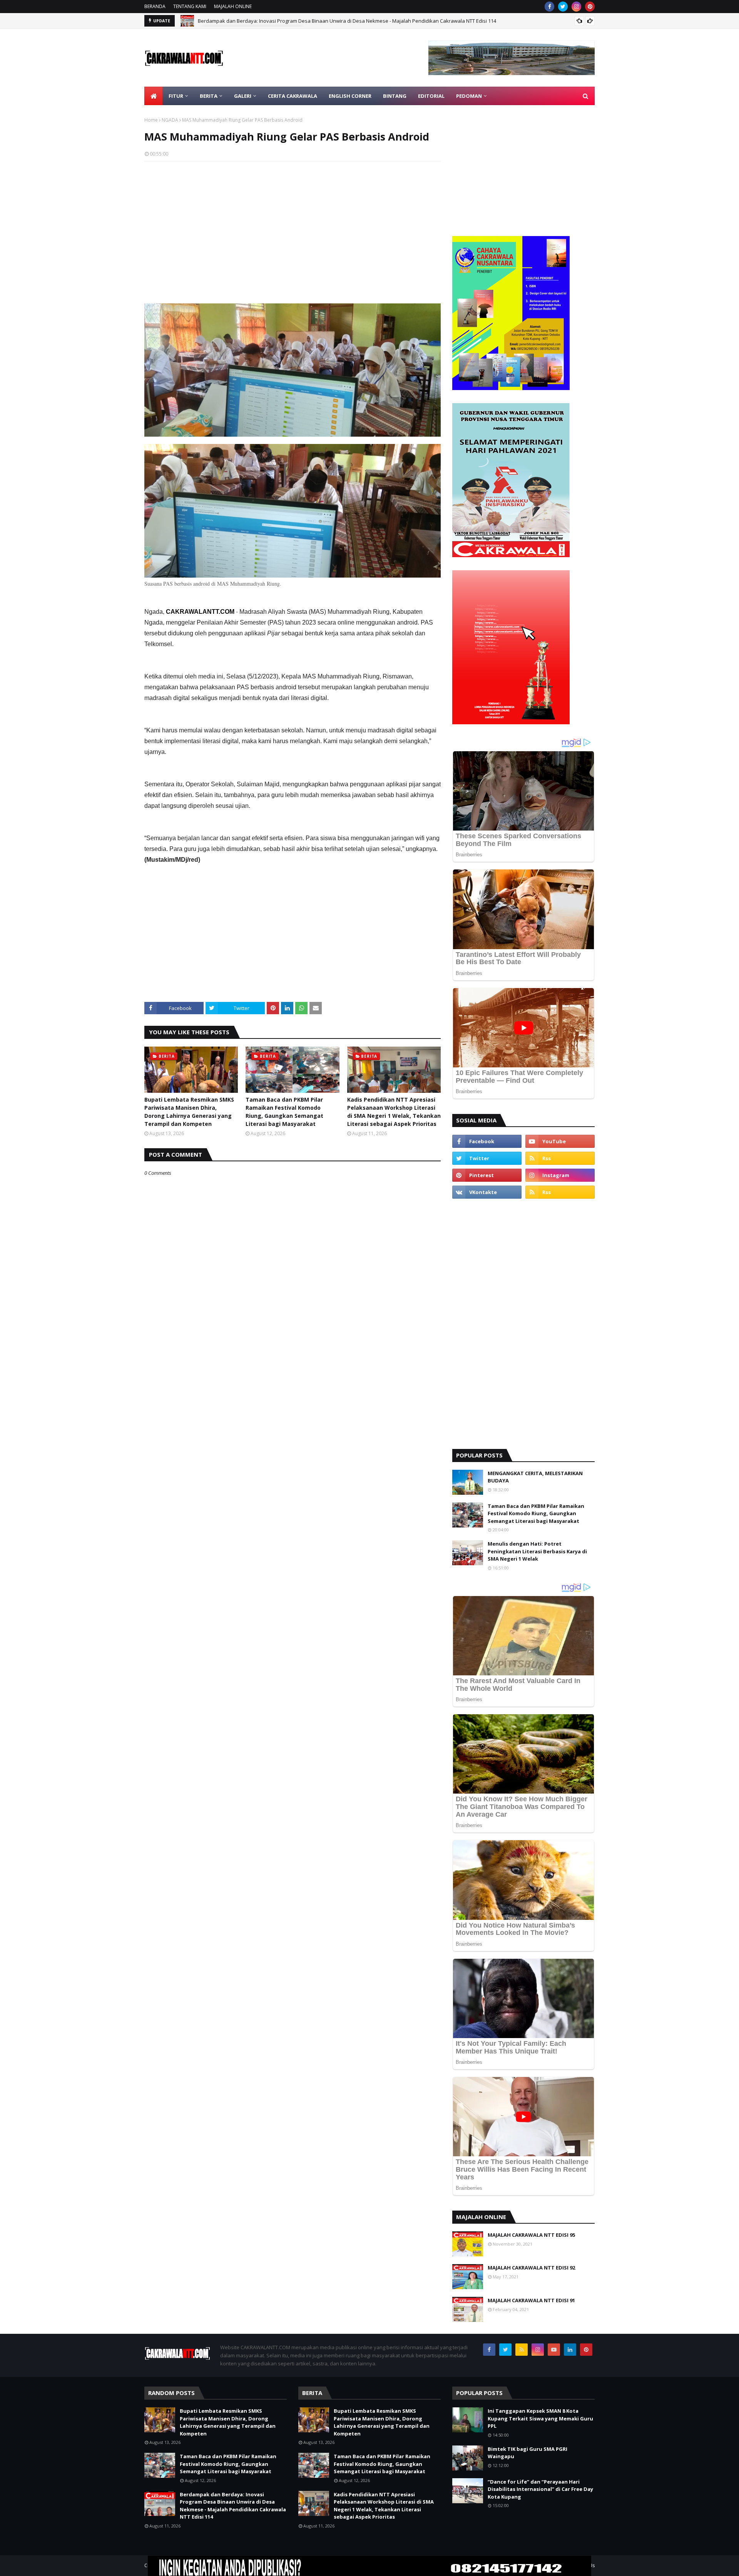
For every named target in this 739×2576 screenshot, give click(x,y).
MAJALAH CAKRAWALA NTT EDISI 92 (531, 2268)
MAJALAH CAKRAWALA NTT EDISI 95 (531, 2235)
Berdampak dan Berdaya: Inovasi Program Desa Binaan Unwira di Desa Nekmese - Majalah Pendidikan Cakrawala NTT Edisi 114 (233, 2506)
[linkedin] (570, 2350)
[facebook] (549, 7)
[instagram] (576, 7)
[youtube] (560, 1141)
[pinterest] (590, 7)
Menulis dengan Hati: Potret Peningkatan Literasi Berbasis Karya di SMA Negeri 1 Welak (537, 1551)
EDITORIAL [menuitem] (431, 96)
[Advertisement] (293, 223)
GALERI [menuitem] (243, 96)
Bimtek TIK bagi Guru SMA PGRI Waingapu (527, 2453)
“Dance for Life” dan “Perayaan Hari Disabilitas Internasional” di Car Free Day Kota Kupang (540, 2489)
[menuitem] (154, 96)
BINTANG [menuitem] (395, 96)
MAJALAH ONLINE (233, 6)
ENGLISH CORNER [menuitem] (350, 96)
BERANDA (155, 6)
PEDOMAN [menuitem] (469, 96)
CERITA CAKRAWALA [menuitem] (293, 96)
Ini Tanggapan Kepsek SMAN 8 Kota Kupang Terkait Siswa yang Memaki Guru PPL (540, 2418)
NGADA (170, 120)
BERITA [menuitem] (209, 96)
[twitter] (563, 7)
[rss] (560, 1158)
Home (151, 120)
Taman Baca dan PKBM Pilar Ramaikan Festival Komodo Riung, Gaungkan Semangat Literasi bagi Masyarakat (284, 1112)
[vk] (487, 1192)
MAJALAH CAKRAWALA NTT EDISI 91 (531, 2300)
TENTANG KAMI (190, 6)
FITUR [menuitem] (176, 96)
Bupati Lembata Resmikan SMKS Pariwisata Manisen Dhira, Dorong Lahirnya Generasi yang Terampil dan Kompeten (189, 1112)
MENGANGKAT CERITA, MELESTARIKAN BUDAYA (535, 1477)
